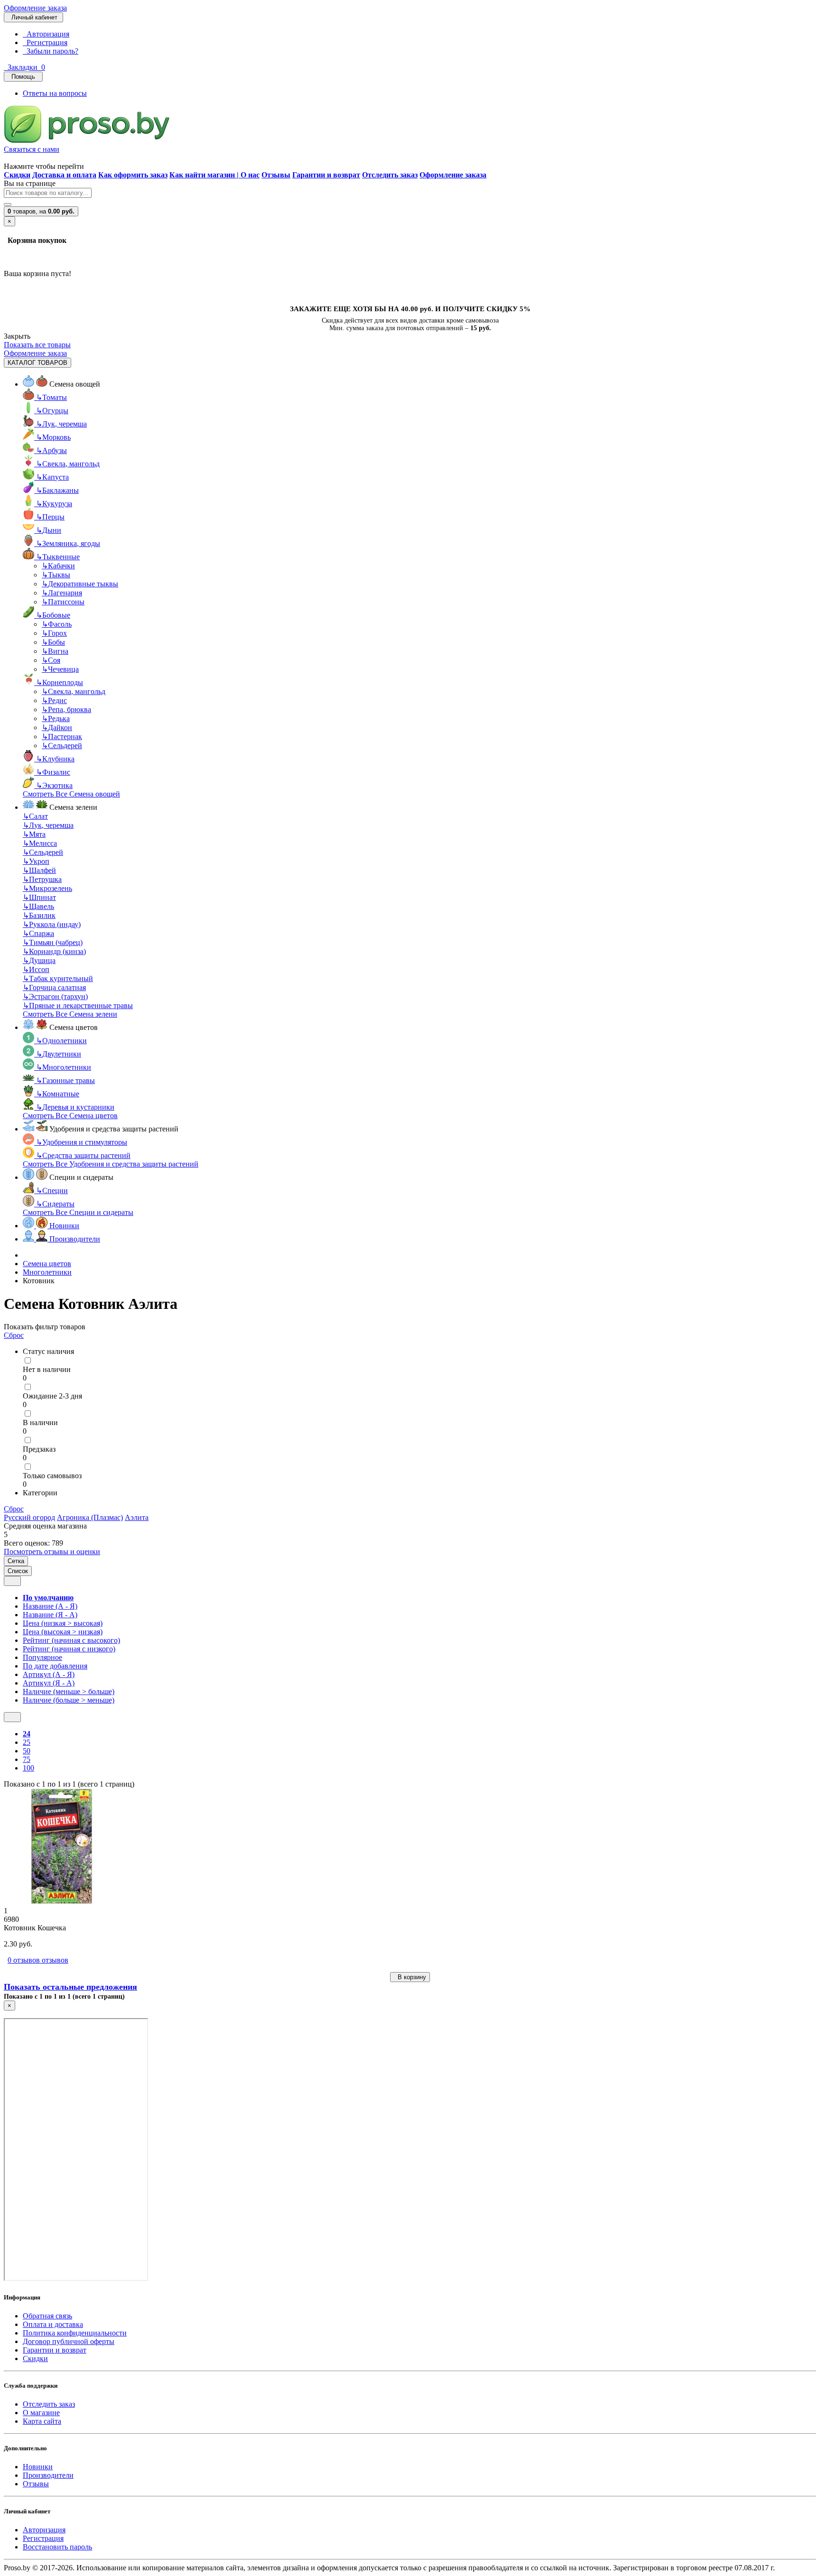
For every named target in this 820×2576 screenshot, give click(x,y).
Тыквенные (58, 557)
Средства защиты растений (83, 1155)
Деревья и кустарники (75, 1107)
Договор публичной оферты (69, 2341)
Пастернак (62, 737)
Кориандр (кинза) (54, 951)
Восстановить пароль (57, 2547)
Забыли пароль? (51, 51)
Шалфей (39, 870)
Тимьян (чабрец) (53, 942)
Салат (35, 816)
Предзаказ (39, 1449)
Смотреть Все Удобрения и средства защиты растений (111, 1164)
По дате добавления (55, 1666)
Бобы (53, 642)
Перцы (50, 517)
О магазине (41, 2413)
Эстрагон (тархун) (55, 996)
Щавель (38, 906)
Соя (51, 660)
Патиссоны (63, 602)
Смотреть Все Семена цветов (70, 1116)
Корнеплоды (60, 682)
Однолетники (61, 1041)
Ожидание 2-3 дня (52, 1396)
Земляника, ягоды (68, 543)
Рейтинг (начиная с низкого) (69, 1649)
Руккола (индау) (52, 924)
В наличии (40, 1422)
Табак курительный (58, 978)
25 (27, 1742)
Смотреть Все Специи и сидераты (78, 1212)
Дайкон (57, 727)
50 (27, 1751)
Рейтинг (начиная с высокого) (71, 1640)
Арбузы (51, 450)
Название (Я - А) (50, 1615)
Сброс (14, 1335)
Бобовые (53, 615)
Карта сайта (42, 2421)
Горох (54, 633)
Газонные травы (65, 1080)
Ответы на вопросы (55, 93)
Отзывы (36, 2484)
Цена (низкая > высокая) (63, 1623)
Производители (48, 2475)
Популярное (42, 1657)
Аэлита (137, 1517)
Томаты (51, 397)
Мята (34, 834)
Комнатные (58, 1094)
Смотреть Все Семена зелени (70, 1014)
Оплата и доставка (53, 2324)
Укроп (36, 861)
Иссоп (36, 969)
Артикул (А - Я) (49, 1674)
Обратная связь (47, 2316)
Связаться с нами (32, 149)
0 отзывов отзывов (38, 1960)
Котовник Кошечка (35, 1928)
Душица (39, 960)
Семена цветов (47, 1264)
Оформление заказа (35, 8)
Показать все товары (37, 345)
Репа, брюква (66, 709)
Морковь (53, 437)
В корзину (410, 1977)
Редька (56, 718)
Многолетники (64, 1067)
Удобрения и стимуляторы (82, 1142)
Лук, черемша (61, 424)
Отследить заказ (49, 2404)
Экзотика (54, 785)
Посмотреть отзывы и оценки (52, 1552)
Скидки (35, 2358)
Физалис (53, 772)
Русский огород (29, 1517)
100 (28, 1768)
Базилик (39, 915)
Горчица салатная (54, 987)
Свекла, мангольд (68, 464)
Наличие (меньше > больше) (69, 1691)
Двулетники (59, 1054)
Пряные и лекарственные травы (78, 1005)
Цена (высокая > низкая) (63, 1632)
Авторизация (46, 34)
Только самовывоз (52, 1476)
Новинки (38, 2467)
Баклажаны (57, 490)
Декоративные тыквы (80, 584)
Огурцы (52, 411)
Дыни (49, 530)
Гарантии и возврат (55, 2350)
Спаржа (38, 933)
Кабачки (58, 566)
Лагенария (62, 593)
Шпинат (39, 897)
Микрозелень (47, 888)
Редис (54, 700)
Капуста (52, 477)
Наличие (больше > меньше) (69, 1700)
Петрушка (42, 879)
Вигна (55, 651)
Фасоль (57, 624)
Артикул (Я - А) (49, 1683)
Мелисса (40, 843)
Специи (52, 1191)
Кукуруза (54, 504)
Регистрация (45, 42)
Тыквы (56, 575)
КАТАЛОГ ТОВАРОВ (37, 363)
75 (27, 1759)
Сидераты (55, 1204)
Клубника (55, 759)
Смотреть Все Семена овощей (71, 794)
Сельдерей (62, 746)
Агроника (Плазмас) (90, 1517)
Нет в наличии (47, 1369)
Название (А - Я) (50, 1606)
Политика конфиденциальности (75, 2333)
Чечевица (60, 669)
